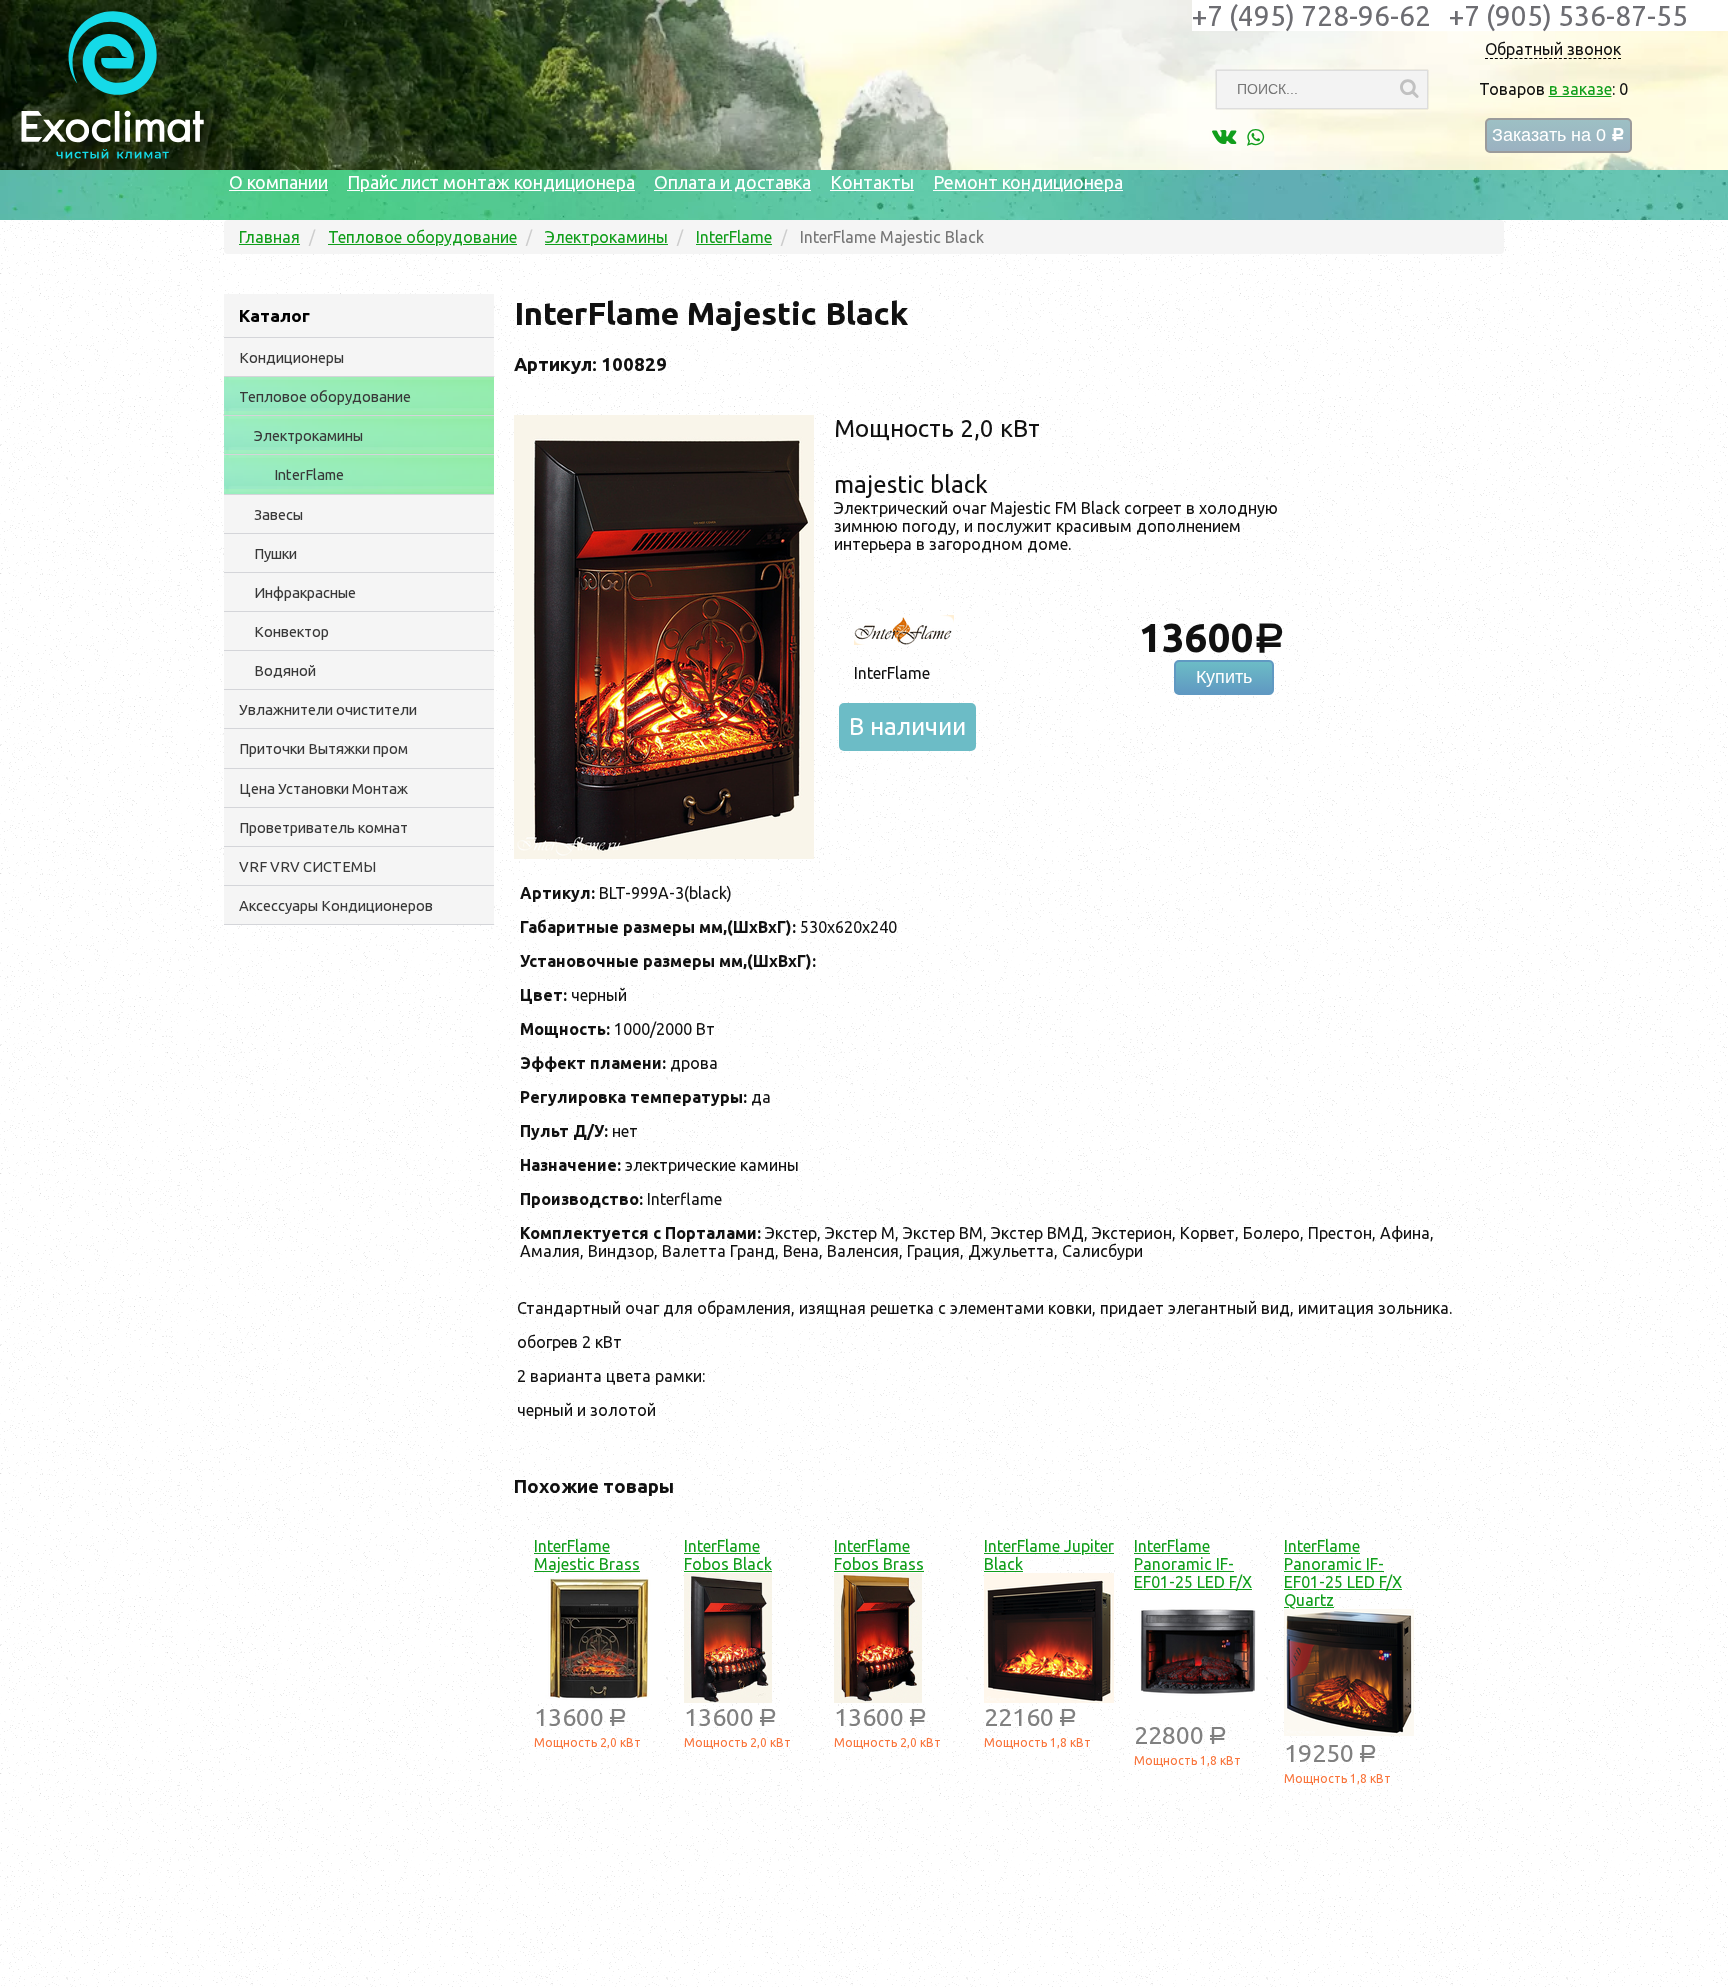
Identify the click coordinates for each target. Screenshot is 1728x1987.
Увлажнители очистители (328, 709)
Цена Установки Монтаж (323, 788)
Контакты (872, 182)
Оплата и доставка (732, 182)
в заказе (1580, 89)
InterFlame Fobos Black (728, 1555)
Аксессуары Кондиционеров (336, 905)
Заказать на (1558, 135)
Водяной (285, 670)
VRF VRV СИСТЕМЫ (307, 866)
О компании (278, 182)
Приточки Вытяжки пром (323, 748)
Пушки (275, 553)
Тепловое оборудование (325, 396)
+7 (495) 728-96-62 (1311, 15)
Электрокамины (308, 435)
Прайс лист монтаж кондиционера (491, 182)
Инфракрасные (305, 592)
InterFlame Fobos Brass (879, 1555)
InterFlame (309, 474)
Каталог (274, 315)
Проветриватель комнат (323, 827)
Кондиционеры (291, 357)
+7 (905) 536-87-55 (1568, 15)
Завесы (278, 514)
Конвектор (291, 631)
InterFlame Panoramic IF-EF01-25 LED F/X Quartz (1343, 1573)
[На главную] (112, 154)
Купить (1224, 677)
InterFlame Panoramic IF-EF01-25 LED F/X (1193, 1564)
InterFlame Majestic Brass (587, 1555)
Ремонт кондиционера (1028, 182)
